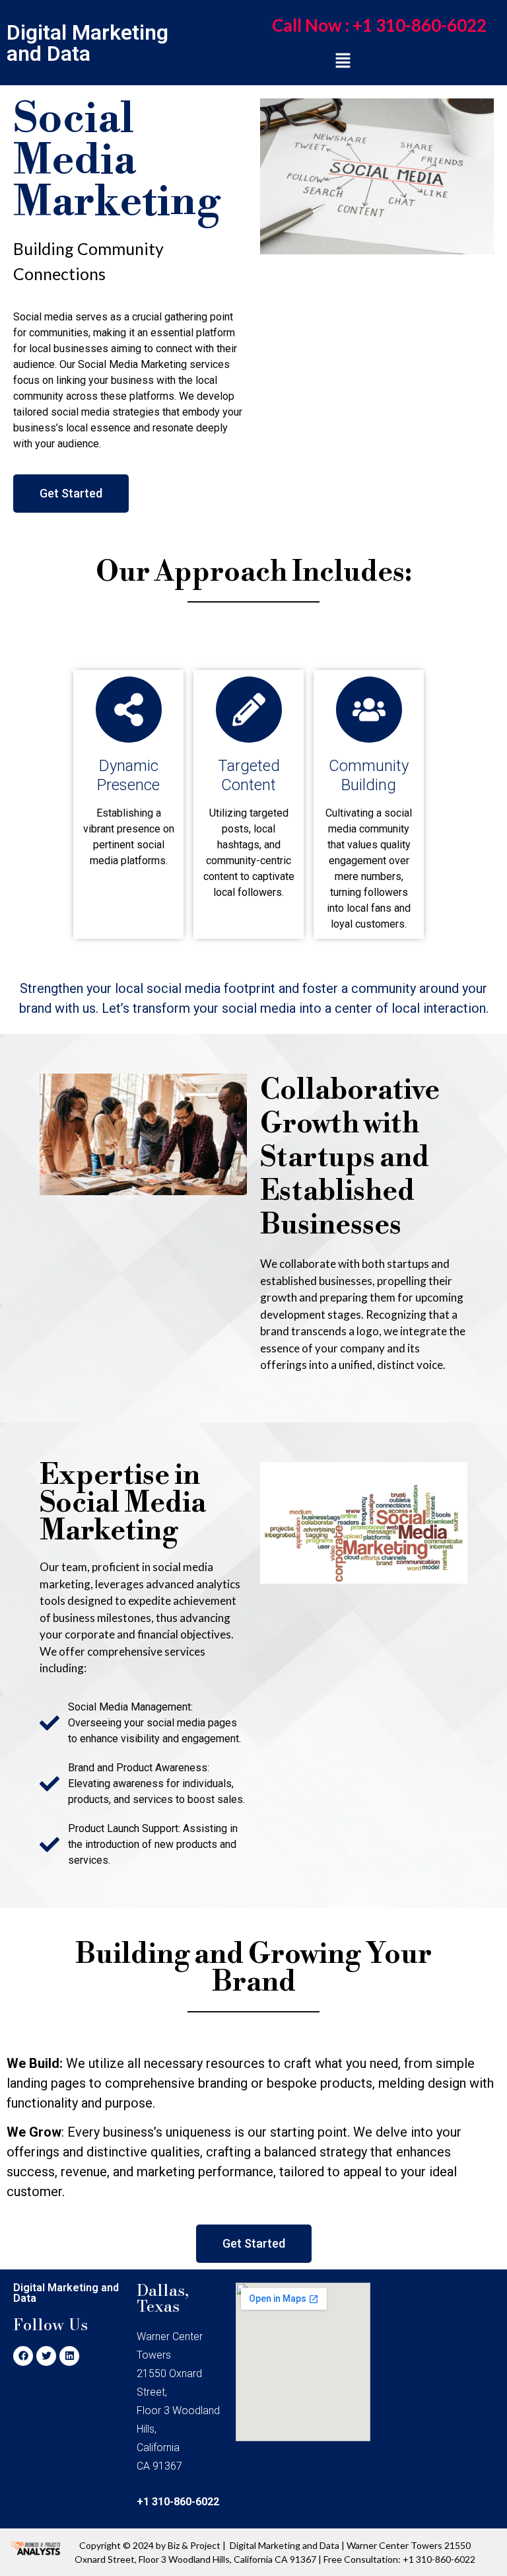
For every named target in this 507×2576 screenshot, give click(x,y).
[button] (379, 25)
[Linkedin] (69, 2356)
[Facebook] (23, 2356)
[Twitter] (46, 2356)
